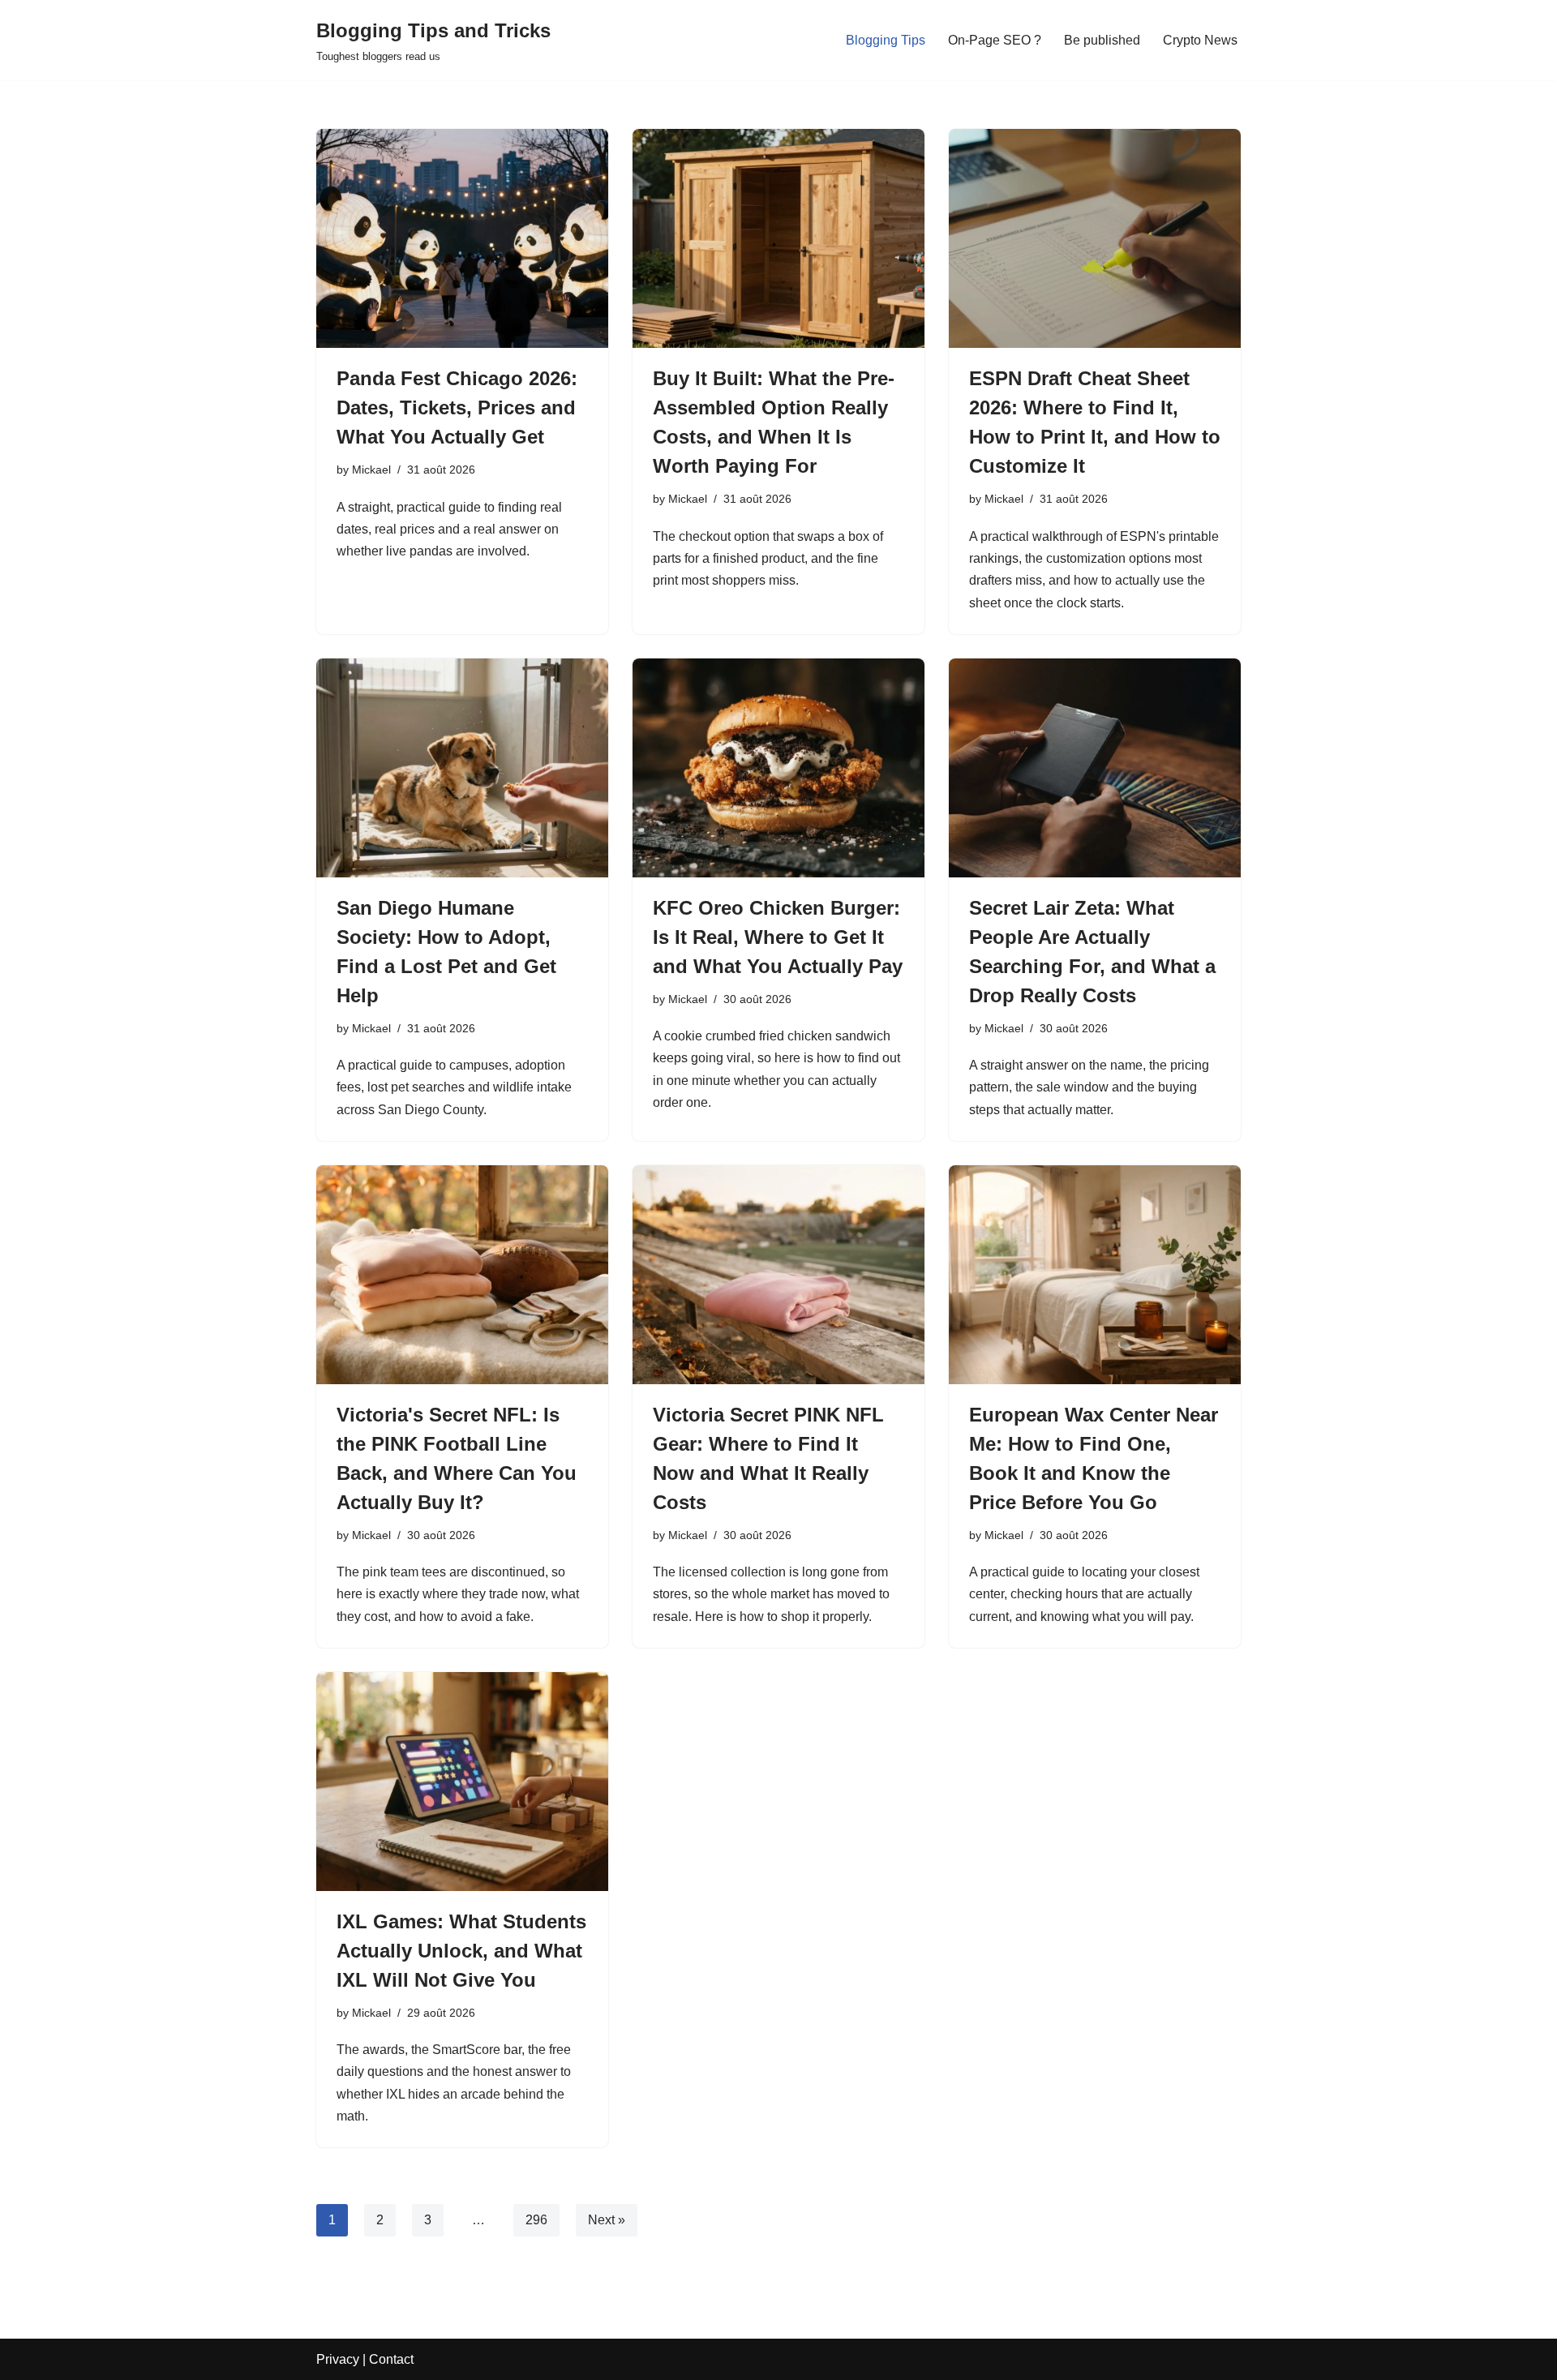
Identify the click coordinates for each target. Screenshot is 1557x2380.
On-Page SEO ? (995, 40)
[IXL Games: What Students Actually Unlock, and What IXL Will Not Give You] (462, 1782)
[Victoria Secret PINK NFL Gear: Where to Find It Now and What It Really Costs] (778, 1275)
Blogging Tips (886, 40)
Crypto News (1200, 40)
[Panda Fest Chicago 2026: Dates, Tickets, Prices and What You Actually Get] (462, 238)
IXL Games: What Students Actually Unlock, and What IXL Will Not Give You (461, 1951)
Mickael (371, 470)
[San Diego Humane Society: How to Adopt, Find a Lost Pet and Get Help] (462, 768)
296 (536, 2220)
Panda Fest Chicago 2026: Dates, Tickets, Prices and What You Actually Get (457, 407)
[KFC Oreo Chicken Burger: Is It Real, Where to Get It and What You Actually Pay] (778, 768)
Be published (1102, 40)
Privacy (338, 2359)
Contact (391, 2359)
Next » (607, 2220)
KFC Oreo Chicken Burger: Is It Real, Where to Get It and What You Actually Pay (778, 937)
